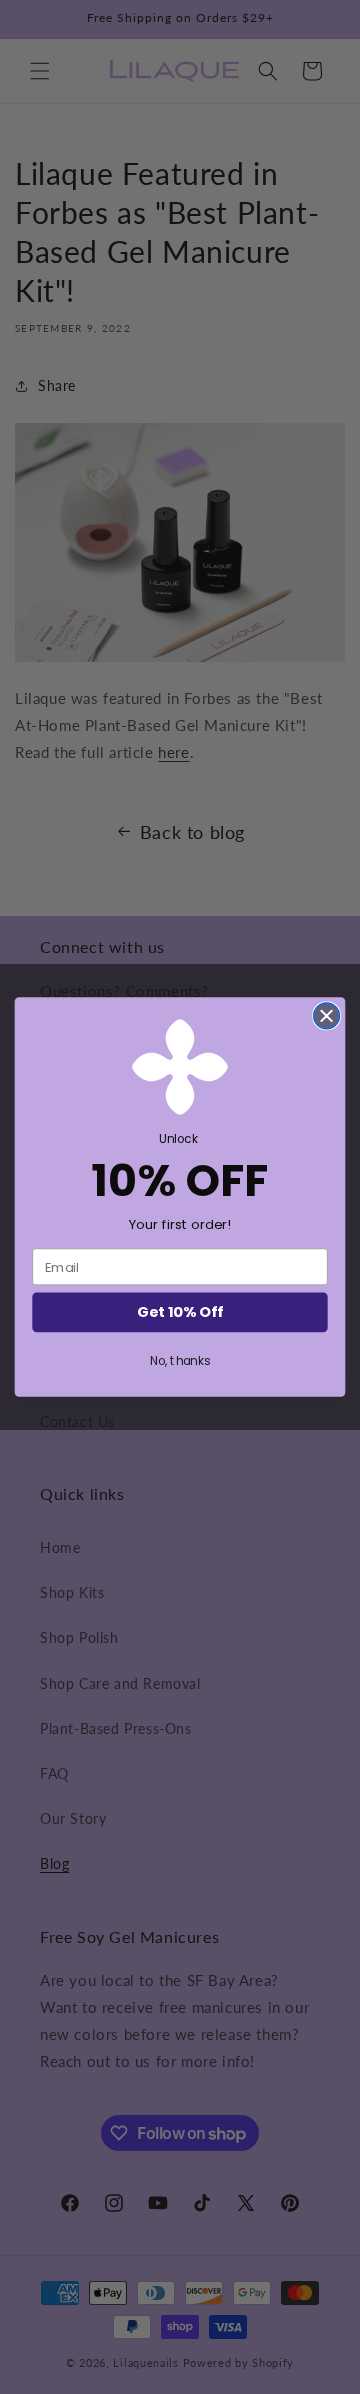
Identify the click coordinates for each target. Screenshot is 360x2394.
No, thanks (180, 1360)
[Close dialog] (327, 1016)
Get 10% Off (179, 1312)
